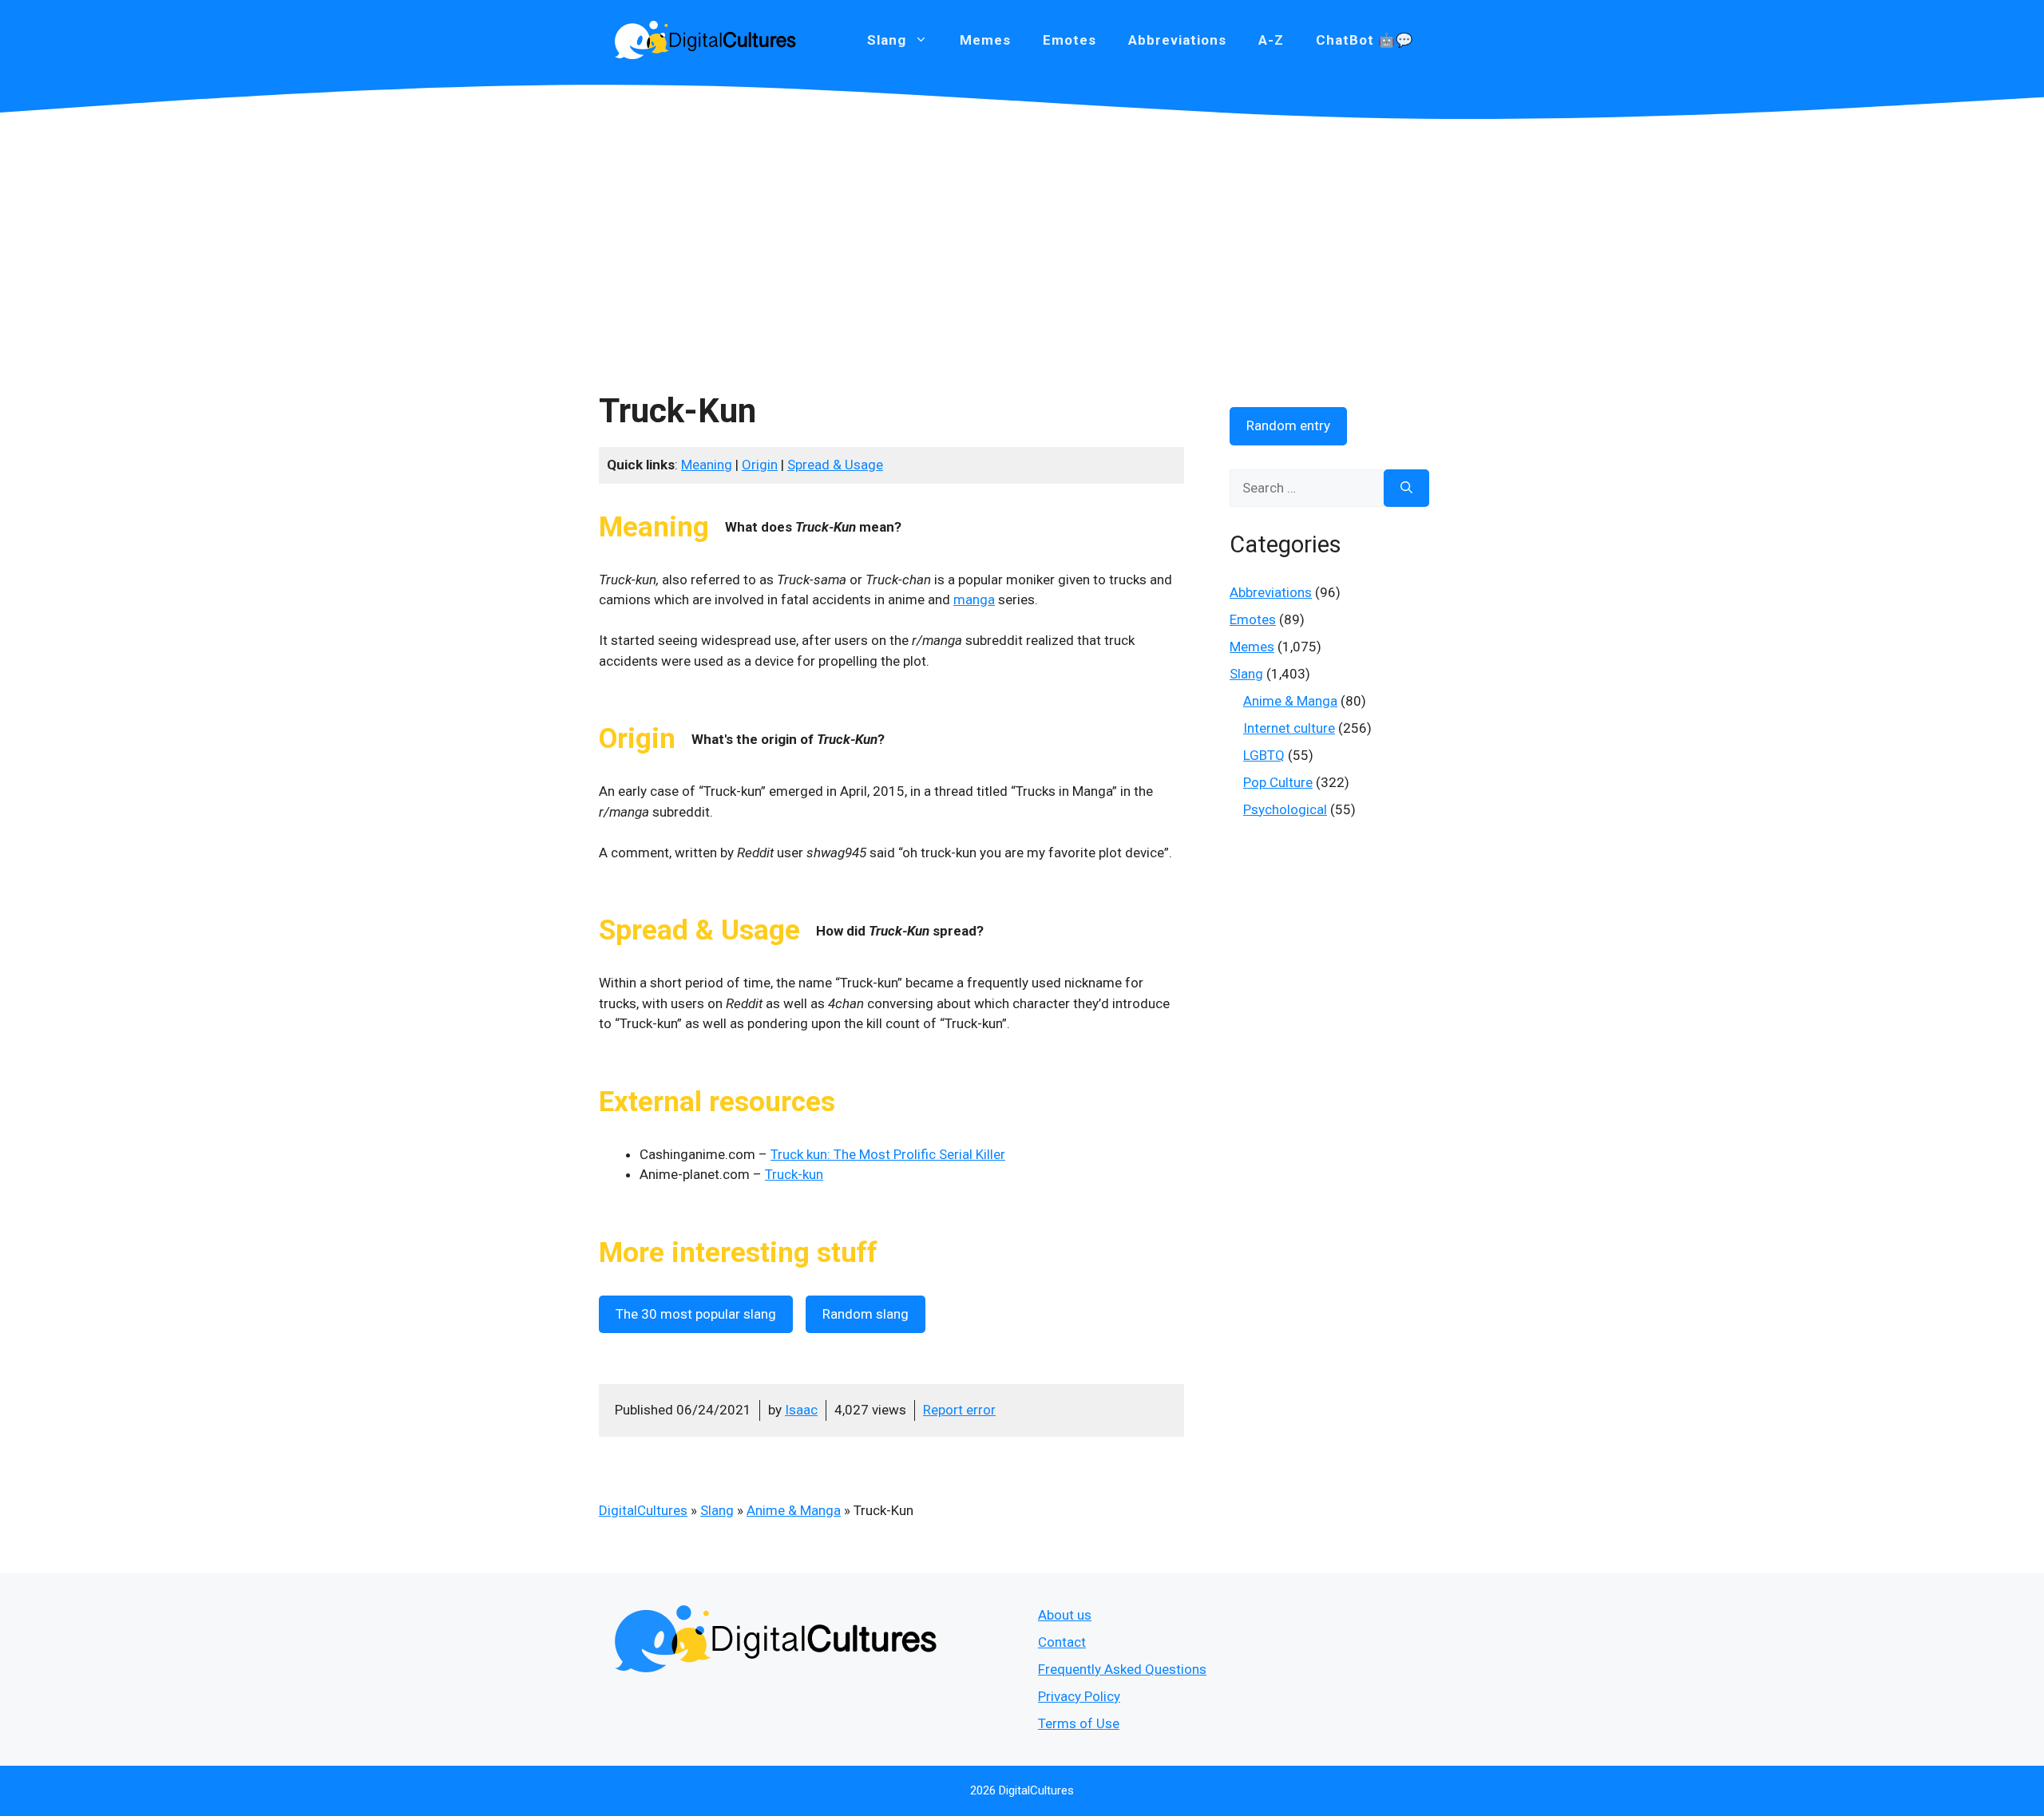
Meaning (707, 465)
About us (1065, 1615)
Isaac (801, 1410)
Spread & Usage (835, 465)
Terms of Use (1079, 1723)
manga (974, 599)
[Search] (1406, 489)
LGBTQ (1264, 755)
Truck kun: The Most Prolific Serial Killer (888, 1154)
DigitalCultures (643, 1510)
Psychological (1285, 809)
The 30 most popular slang (696, 1314)
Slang (717, 1510)
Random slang (866, 1314)
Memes (985, 40)
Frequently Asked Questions (1122, 1669)
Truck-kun (794, 1174)
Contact (1062, 1642)
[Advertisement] (1022, 239)
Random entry (1288, 425)
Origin (760, 465)
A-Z (1271, 40)
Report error (959, 1410)
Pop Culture (1278, 782)
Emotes (1070, 40)
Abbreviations (1177, 40)
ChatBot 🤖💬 (1365, 40)
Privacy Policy (1079, 1696)
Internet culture (1289, 728)
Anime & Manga (794, 1510)
